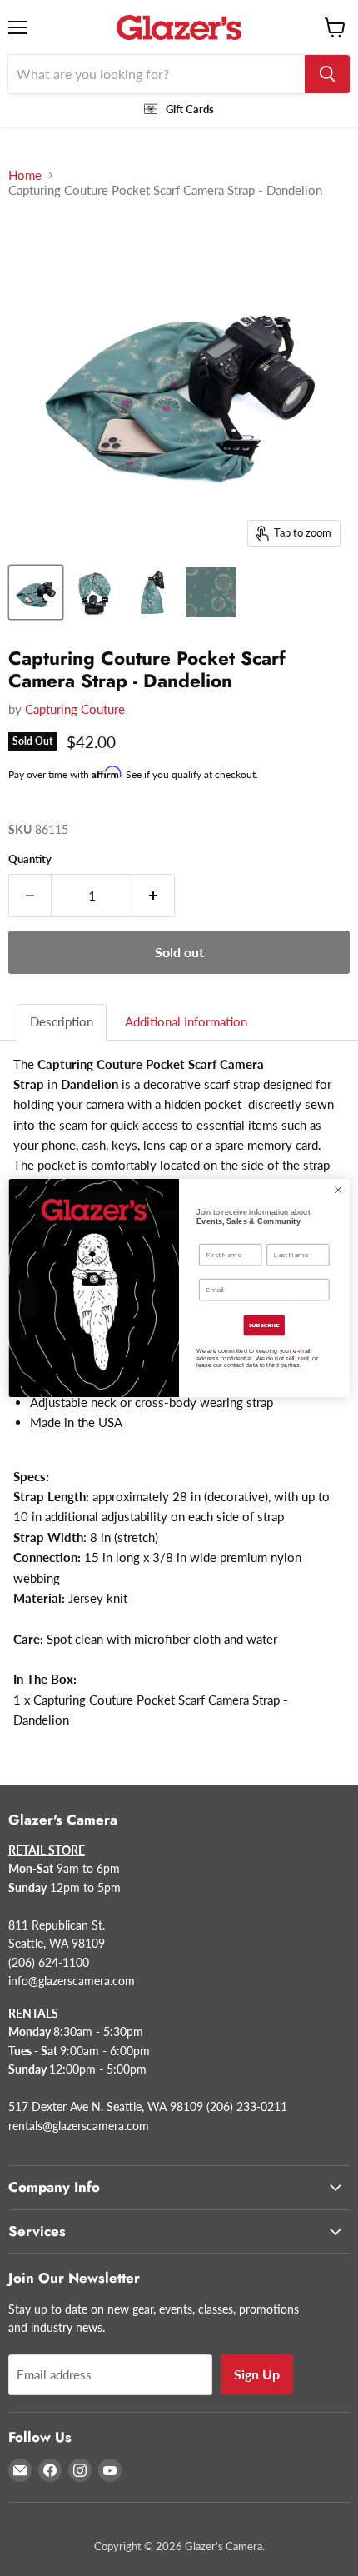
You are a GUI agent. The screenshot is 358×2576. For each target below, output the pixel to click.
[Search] (327, 74)
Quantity (30, 859)
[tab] (62, 1022)
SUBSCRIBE (264, 1325)
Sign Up (257, 2374)
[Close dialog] (338, 1190)
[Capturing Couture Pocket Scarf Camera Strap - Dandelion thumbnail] (36, 592)
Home (25, 175)
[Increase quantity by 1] (154, 896)
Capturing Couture (75, 709)
